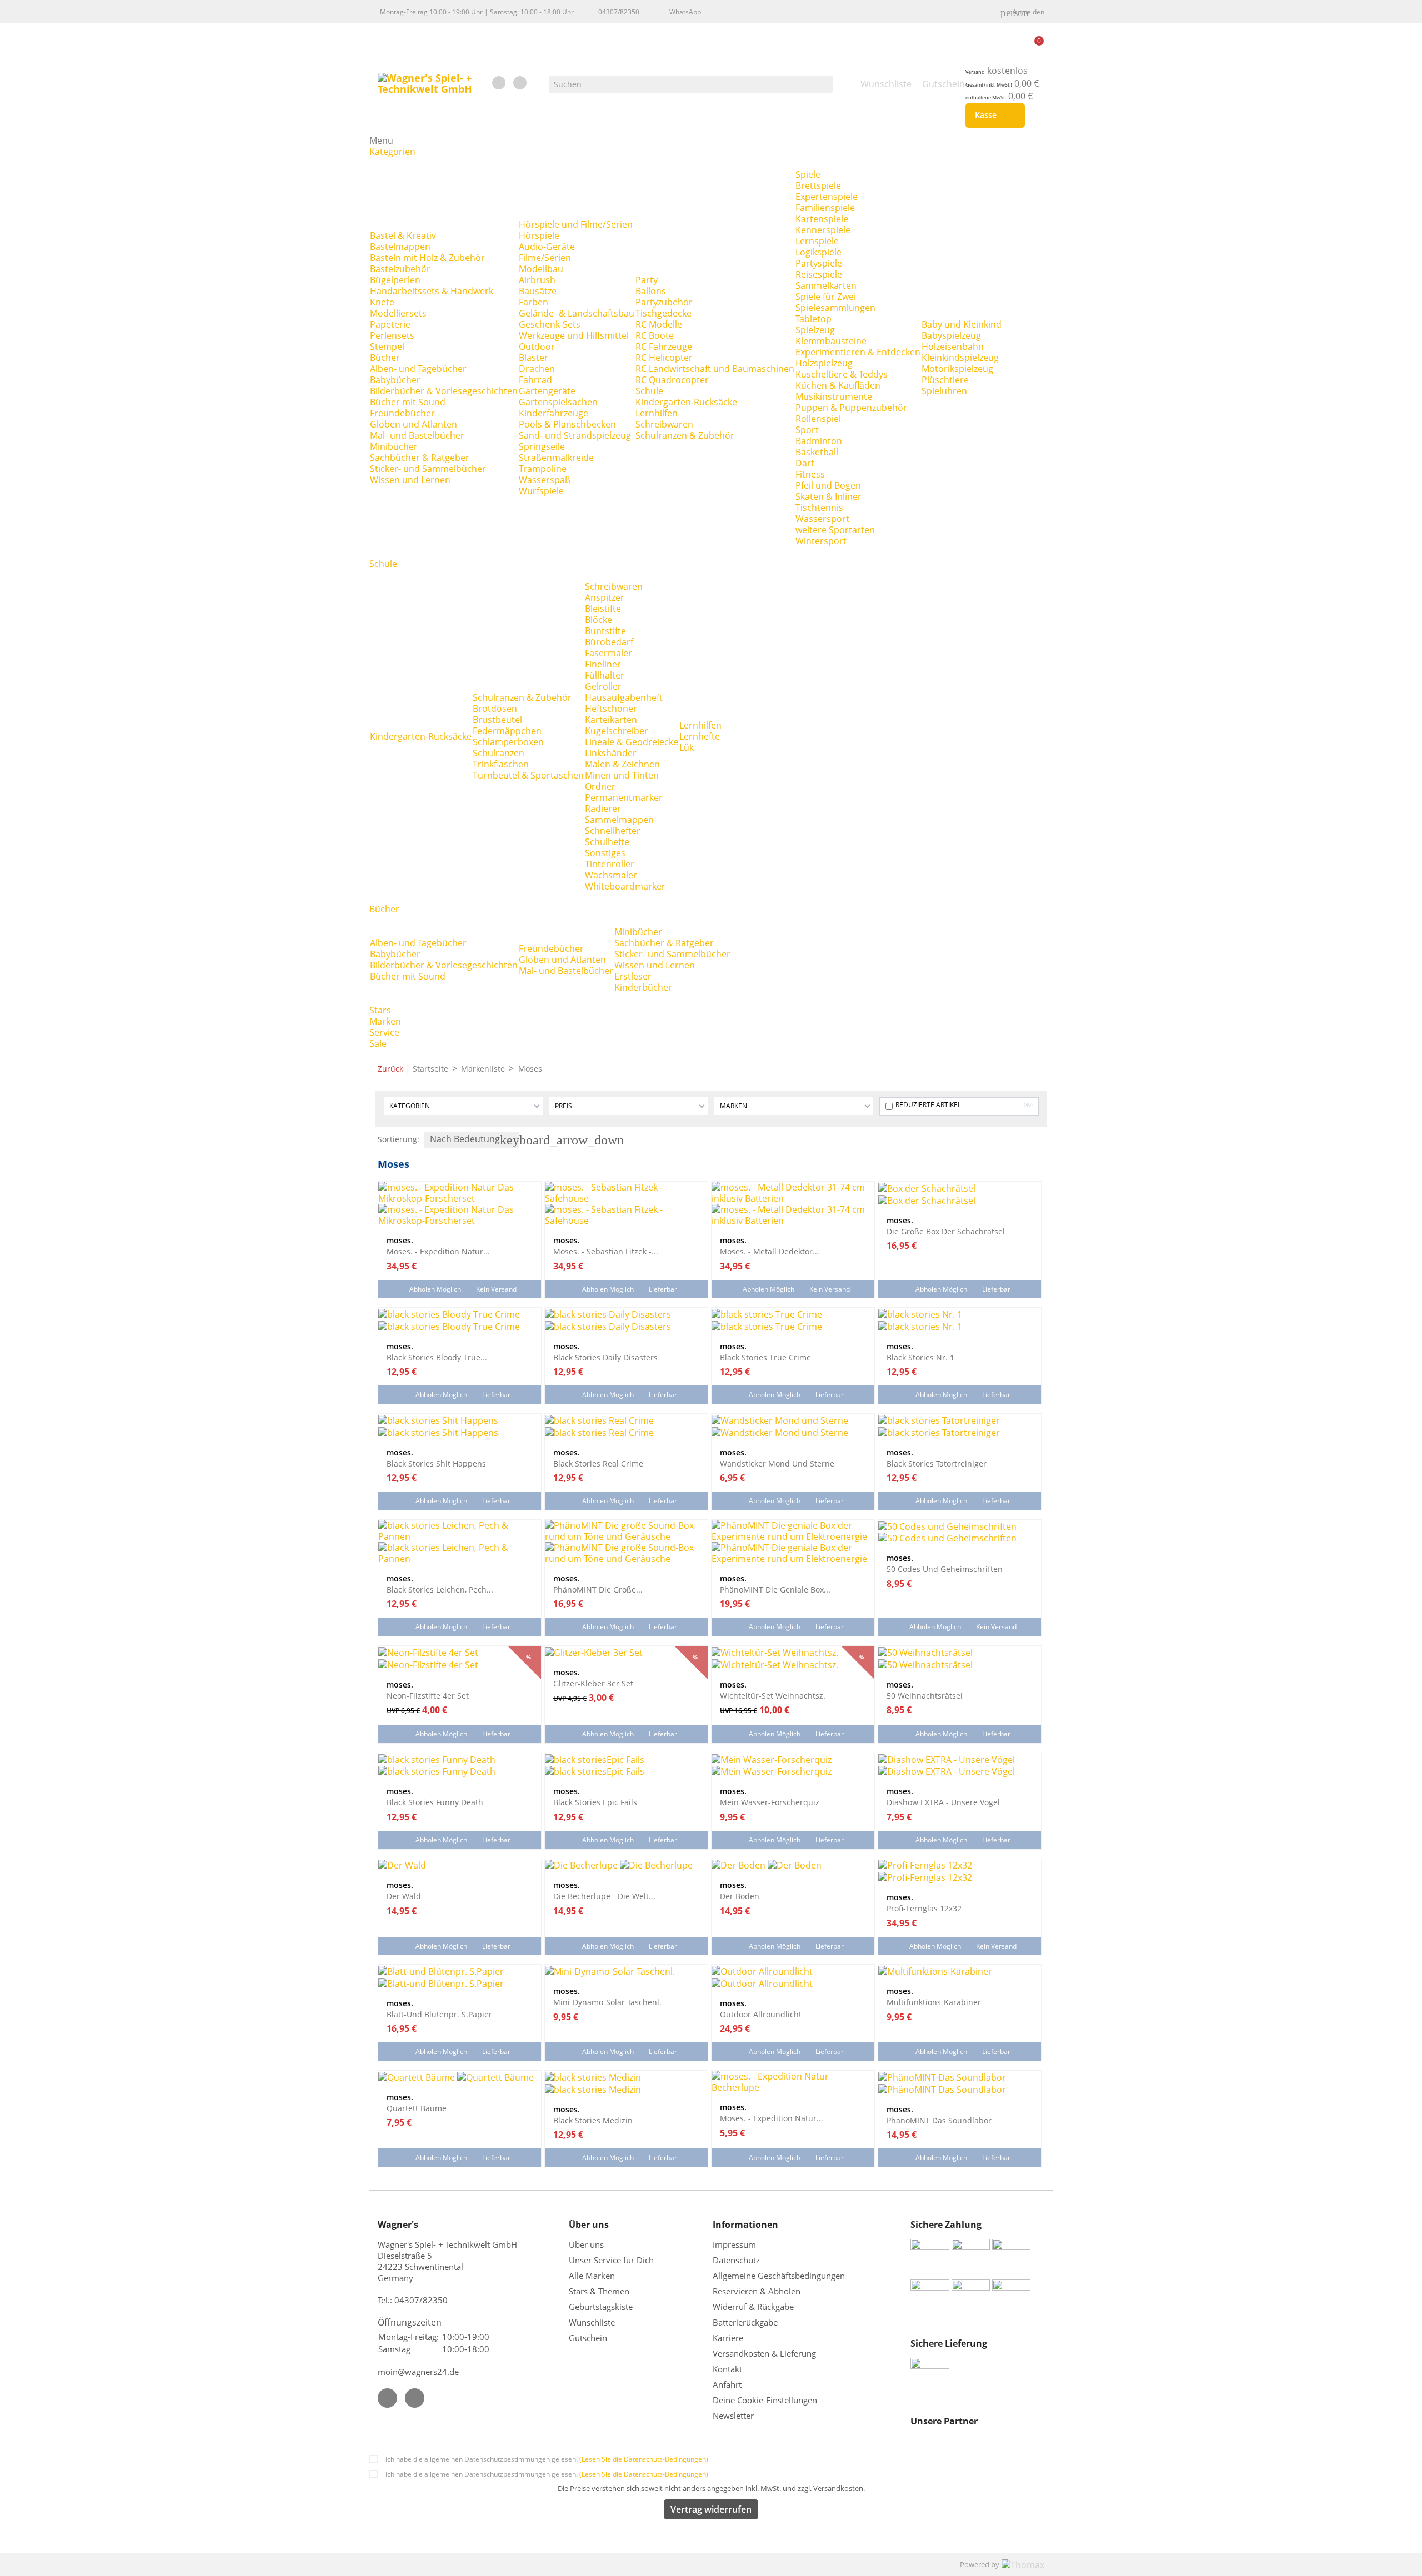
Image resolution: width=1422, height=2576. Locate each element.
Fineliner (603, 664)
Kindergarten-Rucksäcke (686, 402)
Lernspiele (817, 241)
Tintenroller (610, 864)
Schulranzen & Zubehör (685, 435)
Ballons (651, 291)
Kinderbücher (643, 987)
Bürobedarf (609, 642)
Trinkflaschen (501, 764)
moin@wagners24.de (418, 2372)
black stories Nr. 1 (920, 1357)
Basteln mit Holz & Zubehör (427, 258)
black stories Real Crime (598, 1463)
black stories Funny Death (435, 1802)
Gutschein (588, 2338)
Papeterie (390, 324)
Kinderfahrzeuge (554, 413)
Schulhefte (607, 842)
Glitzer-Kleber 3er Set (593, 1683)
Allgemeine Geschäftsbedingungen (779, 2276)
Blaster (534, 358)
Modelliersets (398, 313)
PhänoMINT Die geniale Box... (775, 1589)
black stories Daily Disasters (605, 1357)
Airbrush (537, 280)
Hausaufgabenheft (624, 697)
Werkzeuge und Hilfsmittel (574, 335)
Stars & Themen (599, 2291)
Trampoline (543, 469)
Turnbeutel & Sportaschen (528, 775)
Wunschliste (592, 2322)
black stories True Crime (765, 1357)
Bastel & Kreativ (403, 235)
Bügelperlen (395, 280)
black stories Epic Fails (595, 1802)
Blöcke (599, 620)
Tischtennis (819, 508)
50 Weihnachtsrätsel (925, 1695)
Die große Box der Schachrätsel (946, 1231)
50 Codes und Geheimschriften (945, 1569)
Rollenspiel (818, 419)
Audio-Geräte (547, 247)
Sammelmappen (619, 820)
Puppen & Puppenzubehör (851, 408)
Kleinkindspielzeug (960, 358)
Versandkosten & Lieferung (764, 2353)
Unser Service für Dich (611, 2260)
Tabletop (813, 319)
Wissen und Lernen (410, 480)
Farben (534, 302)
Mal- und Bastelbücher (417, 435)
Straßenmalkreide (556, 458)
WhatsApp (685, 12)
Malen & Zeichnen (622, 764)
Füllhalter (605, 675)
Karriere (728, 2338)
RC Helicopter (664, 358)
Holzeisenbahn (953, 347)
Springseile (542, 446)
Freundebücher (402, 413)
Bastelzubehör (400, 269)
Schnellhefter (613, 831)
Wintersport (821, 541)
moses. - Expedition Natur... (438, 1251)
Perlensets (392, 335)
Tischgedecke (664, 313)
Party (647, 280)
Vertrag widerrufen (711, 2509)
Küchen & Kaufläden (838, 385)
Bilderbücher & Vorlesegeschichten (444, 391)
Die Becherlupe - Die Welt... (604, 1896)
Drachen (537, 369)
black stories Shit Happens (436, 1463)
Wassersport (822, 519)
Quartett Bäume (417, 2108)
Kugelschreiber (617, 731)
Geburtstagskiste (601, 2307)
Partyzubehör (664, 302)
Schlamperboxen (508, 742)
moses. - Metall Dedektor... (770, 1251)
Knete (382, 302)
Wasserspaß (545, 480)
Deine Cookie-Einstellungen (765, 2400)
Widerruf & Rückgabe (753, 2307)
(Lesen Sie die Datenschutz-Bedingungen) (644, 2459)
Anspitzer (605, 597)
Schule (649, 391)
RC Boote (655, 335)
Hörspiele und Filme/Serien (576, 224)
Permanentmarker (624, 797)
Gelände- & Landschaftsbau (577, 313)
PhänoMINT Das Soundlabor (939, 2120)
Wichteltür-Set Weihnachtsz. (773, 1695)
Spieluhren (944, 391)
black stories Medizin (593, 2120)
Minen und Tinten (622, 775)
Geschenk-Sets (550, 324)
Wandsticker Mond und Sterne (777, 1463)
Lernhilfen (657, 413)
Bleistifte (603, 609)
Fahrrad (535, 380)
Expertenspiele (827, 197)
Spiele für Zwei (826, 297)
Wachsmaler (611, 875)
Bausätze (538, 291)
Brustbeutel (497, 720)
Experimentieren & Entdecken (858, 352)
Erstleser (633, 976)
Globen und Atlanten (414, 424)
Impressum (734, 2244)
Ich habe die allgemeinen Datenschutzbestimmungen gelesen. (547, 2459)
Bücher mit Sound (408, 402)
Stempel (387, 347)
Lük (687, 747)
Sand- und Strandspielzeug (575, 435)
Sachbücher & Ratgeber (420, 458)
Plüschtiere (945, 380)
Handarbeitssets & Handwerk (432, 291)
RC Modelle (659, 324)
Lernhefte (700, 736)
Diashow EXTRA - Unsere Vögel (943, 1802)
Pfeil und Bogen (828, 485)
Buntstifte (605, 631)
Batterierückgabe (745, 2322)
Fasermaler (609, 653)
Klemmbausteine (831, 341)
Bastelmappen (400, 247)
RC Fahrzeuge (664, 347)
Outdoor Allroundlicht (761, 2014)
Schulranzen (499, 753)
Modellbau (541, 269)
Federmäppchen (507, 731)
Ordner (600, 786)
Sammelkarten (826, 285)
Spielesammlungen (835, 308)
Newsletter (733, 2416)
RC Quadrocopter (672, 380)
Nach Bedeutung (474, 1140)
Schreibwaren (664, 424)
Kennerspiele (823, 230)
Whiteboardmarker (625, 886)
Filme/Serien (545, 258)
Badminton (819, 441)
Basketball (817, 452)
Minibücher (394, 446)
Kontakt (727, 2369)
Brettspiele (818, 185)
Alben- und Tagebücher (418, 369)
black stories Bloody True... (437, 1357)
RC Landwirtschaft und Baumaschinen (715, 369)
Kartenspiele (822, 219)
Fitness (810, 474)
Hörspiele (539, 235)
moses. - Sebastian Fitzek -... (606, 1251)
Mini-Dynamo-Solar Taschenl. (607, 2002)
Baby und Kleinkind (962, 324)
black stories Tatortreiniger (937, 1463)
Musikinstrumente (834, 396)
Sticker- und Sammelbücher (428, 469)
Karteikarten (611, 720)
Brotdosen (495, 709)
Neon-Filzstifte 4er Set (428, 1695)
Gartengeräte (547, 391)
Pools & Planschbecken (567, 424)
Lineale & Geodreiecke (632, 742)
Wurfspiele (541, 491)
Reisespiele (819, 274)
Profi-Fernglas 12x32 (924, 1908)
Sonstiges (605, 853)
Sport (807, 430)
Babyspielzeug (951, 335)
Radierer (603, 809)
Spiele (808, 174)
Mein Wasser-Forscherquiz (770, 1802)
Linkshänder (611, 753)
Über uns (587, 2244)
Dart (805, 463)
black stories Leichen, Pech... (440, 1589)
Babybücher (395, 380)
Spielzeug (815, 330)
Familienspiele (825, 208)
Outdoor (537, 347)
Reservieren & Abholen (757, 2291)
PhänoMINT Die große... (598, 1589)
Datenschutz (736, 2260)
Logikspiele (818, 252)
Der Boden (740, 1896)
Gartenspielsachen (558, 402)
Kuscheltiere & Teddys (842, 374)
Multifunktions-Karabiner (934, 2002)
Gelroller (603, 686)
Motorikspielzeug (957, 369)
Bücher (385, 358)
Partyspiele (819, 263)
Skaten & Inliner (828, 496)
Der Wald (404, 1896)
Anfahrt (727, 2384)
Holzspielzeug (824, 363)
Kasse (993, 116)
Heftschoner (611, 709)
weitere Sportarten (835, 530)
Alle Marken (592, 2276)
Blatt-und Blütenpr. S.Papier (439, 2014)
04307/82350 (619, 12)
